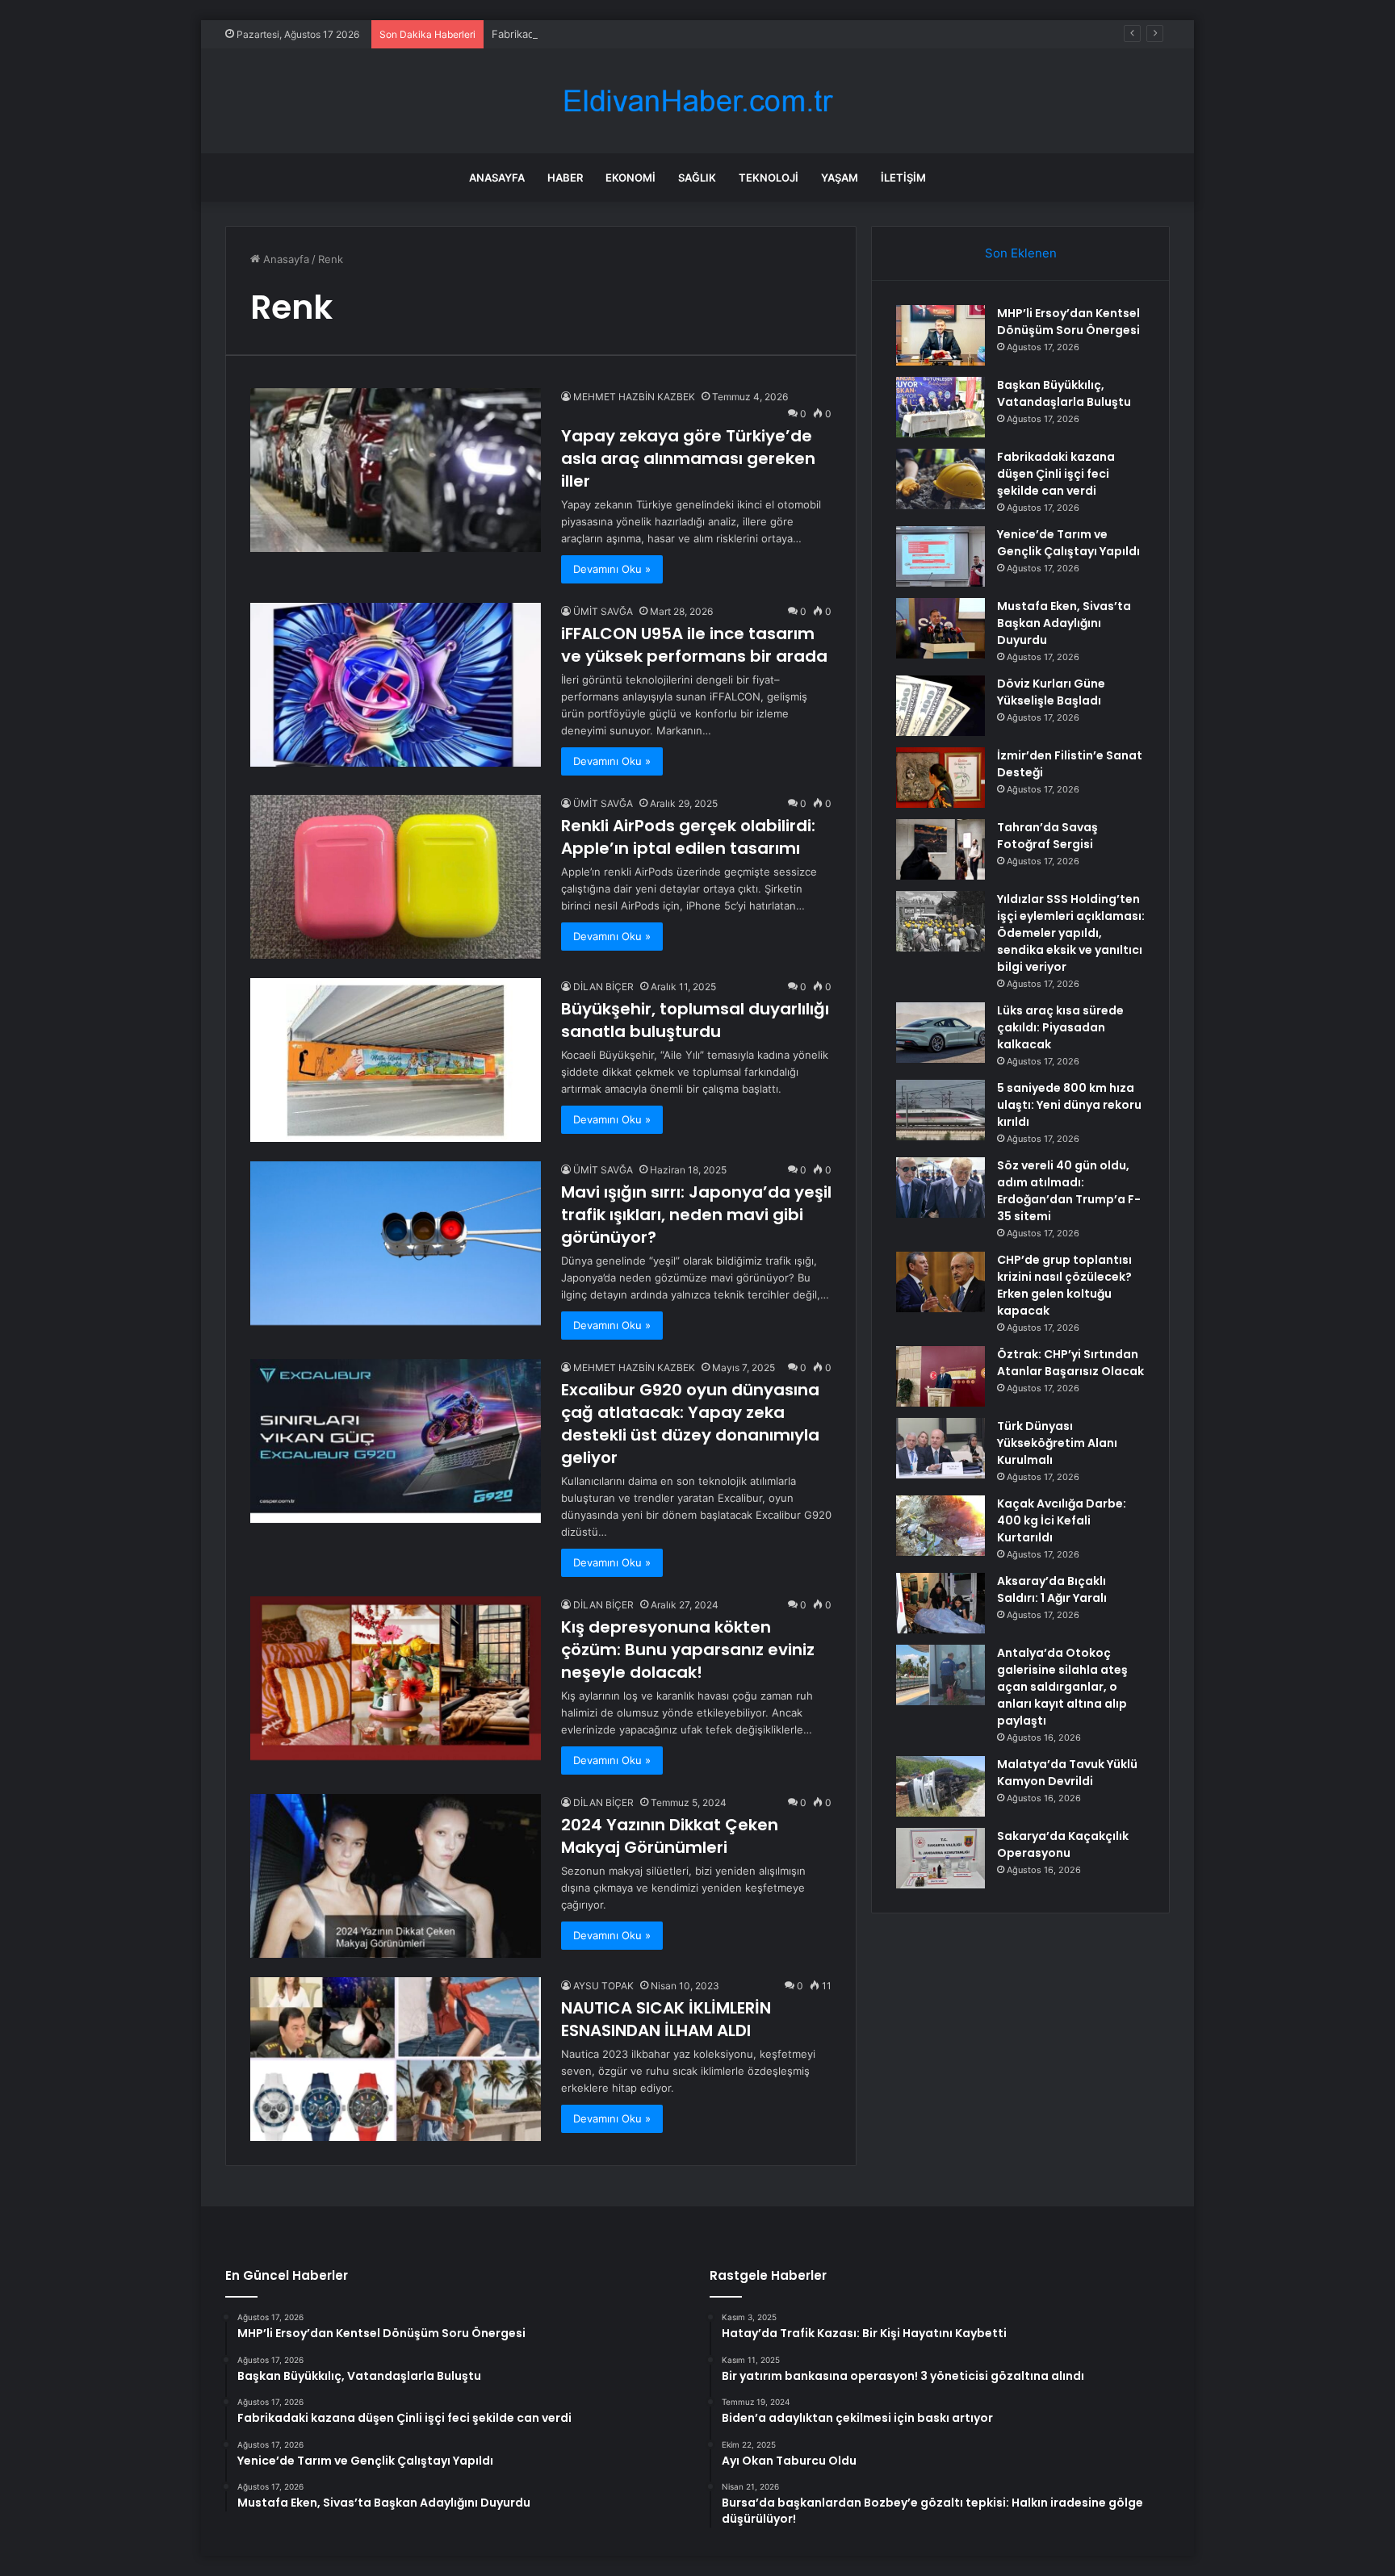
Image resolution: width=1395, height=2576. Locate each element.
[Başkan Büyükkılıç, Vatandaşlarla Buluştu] (940, 407)
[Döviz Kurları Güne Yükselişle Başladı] (940, 706)
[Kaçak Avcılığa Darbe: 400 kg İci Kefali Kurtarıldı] (940, 1526)
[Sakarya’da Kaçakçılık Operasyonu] (940, 1858)
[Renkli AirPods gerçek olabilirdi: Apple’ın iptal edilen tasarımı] (396, 877)
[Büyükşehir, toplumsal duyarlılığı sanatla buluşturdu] (396, 1060)
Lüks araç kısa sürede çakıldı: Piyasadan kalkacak (1060, 1027)
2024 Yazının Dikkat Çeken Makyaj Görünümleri (670, 1836)
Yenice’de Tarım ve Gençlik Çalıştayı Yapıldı (1068, 543)
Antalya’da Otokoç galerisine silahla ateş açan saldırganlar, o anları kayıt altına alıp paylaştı (1062, 1687)
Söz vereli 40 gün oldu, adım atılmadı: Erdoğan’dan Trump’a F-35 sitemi (1069, 1191)
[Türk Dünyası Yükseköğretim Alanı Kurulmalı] (940, 1448)
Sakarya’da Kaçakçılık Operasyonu (1063, 1844)
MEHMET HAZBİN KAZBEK (634, 397)
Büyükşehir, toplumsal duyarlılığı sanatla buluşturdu (695, 1020)
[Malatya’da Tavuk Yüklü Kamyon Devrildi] (940, 1786)
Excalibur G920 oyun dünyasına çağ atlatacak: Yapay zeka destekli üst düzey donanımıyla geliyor (690, 1424)
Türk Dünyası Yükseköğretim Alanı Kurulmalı (1057, 1443)
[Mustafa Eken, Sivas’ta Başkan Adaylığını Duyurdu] (940, 628)
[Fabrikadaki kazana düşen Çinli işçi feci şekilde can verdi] (940, 479)
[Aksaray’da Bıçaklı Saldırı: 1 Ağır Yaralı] (940, 1603)
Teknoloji (769, 178)
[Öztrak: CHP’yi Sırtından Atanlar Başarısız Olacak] (940, 1376)
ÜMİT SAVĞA (603, 611)
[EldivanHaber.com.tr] (697, 101)
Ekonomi (630, 178)
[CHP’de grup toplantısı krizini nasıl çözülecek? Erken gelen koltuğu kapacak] (940, 1282)
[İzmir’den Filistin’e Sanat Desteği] (940, 778)
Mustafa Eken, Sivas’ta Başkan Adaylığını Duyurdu (1064, 623)
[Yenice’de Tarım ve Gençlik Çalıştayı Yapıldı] (940, 556)
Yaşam (840, 178)
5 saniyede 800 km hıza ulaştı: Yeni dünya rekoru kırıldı (1069, 1105)
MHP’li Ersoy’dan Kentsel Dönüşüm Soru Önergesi (1068, 322)
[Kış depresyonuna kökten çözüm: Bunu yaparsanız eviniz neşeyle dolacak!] (396, 1678)
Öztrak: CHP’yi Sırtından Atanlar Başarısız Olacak (1070, 1363)
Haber (565, 178)
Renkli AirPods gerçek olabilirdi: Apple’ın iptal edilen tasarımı (688, 837)
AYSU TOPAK (603, 1986)
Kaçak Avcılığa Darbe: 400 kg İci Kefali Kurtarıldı (1062, 1520)
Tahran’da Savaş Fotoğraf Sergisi (1047, 836)
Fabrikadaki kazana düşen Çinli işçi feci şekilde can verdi (633, 34)
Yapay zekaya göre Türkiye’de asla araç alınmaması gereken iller (688, 458)
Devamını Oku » (612, 569)
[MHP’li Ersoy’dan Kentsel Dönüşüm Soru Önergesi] (940, 335)
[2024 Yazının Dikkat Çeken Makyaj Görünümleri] (396, 1876)
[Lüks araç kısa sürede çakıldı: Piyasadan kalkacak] (940, 1033)
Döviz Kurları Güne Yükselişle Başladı (1051, 692)
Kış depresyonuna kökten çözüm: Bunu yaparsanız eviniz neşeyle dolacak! (688, 1650)
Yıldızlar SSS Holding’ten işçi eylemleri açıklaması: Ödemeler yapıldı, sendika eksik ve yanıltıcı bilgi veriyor (1071, 933)
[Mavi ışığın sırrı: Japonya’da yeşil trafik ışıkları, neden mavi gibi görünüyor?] (396, 1243)
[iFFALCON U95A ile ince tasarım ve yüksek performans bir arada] (396, 685)
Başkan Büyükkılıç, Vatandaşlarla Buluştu (1064, 393)
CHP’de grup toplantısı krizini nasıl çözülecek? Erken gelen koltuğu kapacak (1064, 1285)
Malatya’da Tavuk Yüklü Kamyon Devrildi (1067, 1773)
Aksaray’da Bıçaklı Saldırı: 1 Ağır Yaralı (1052, 1589)
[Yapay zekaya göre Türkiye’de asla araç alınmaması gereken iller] (396, 470)
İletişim (903, 178)
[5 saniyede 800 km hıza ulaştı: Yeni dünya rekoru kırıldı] (940, 1110)
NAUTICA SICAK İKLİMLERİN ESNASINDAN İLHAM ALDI (666, 2019)
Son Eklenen (1021, 253)
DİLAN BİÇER (603, 987)
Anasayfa (497, 178)
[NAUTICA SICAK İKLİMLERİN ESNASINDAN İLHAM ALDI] (396, 2059)
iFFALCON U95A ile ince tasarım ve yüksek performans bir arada (694, 645)
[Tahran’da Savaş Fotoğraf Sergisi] (940, 849)
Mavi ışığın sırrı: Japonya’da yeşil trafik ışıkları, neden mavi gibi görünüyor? (696, 1215)
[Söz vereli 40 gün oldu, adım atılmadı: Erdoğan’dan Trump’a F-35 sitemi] (940, 1188)
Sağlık (697, 178)
